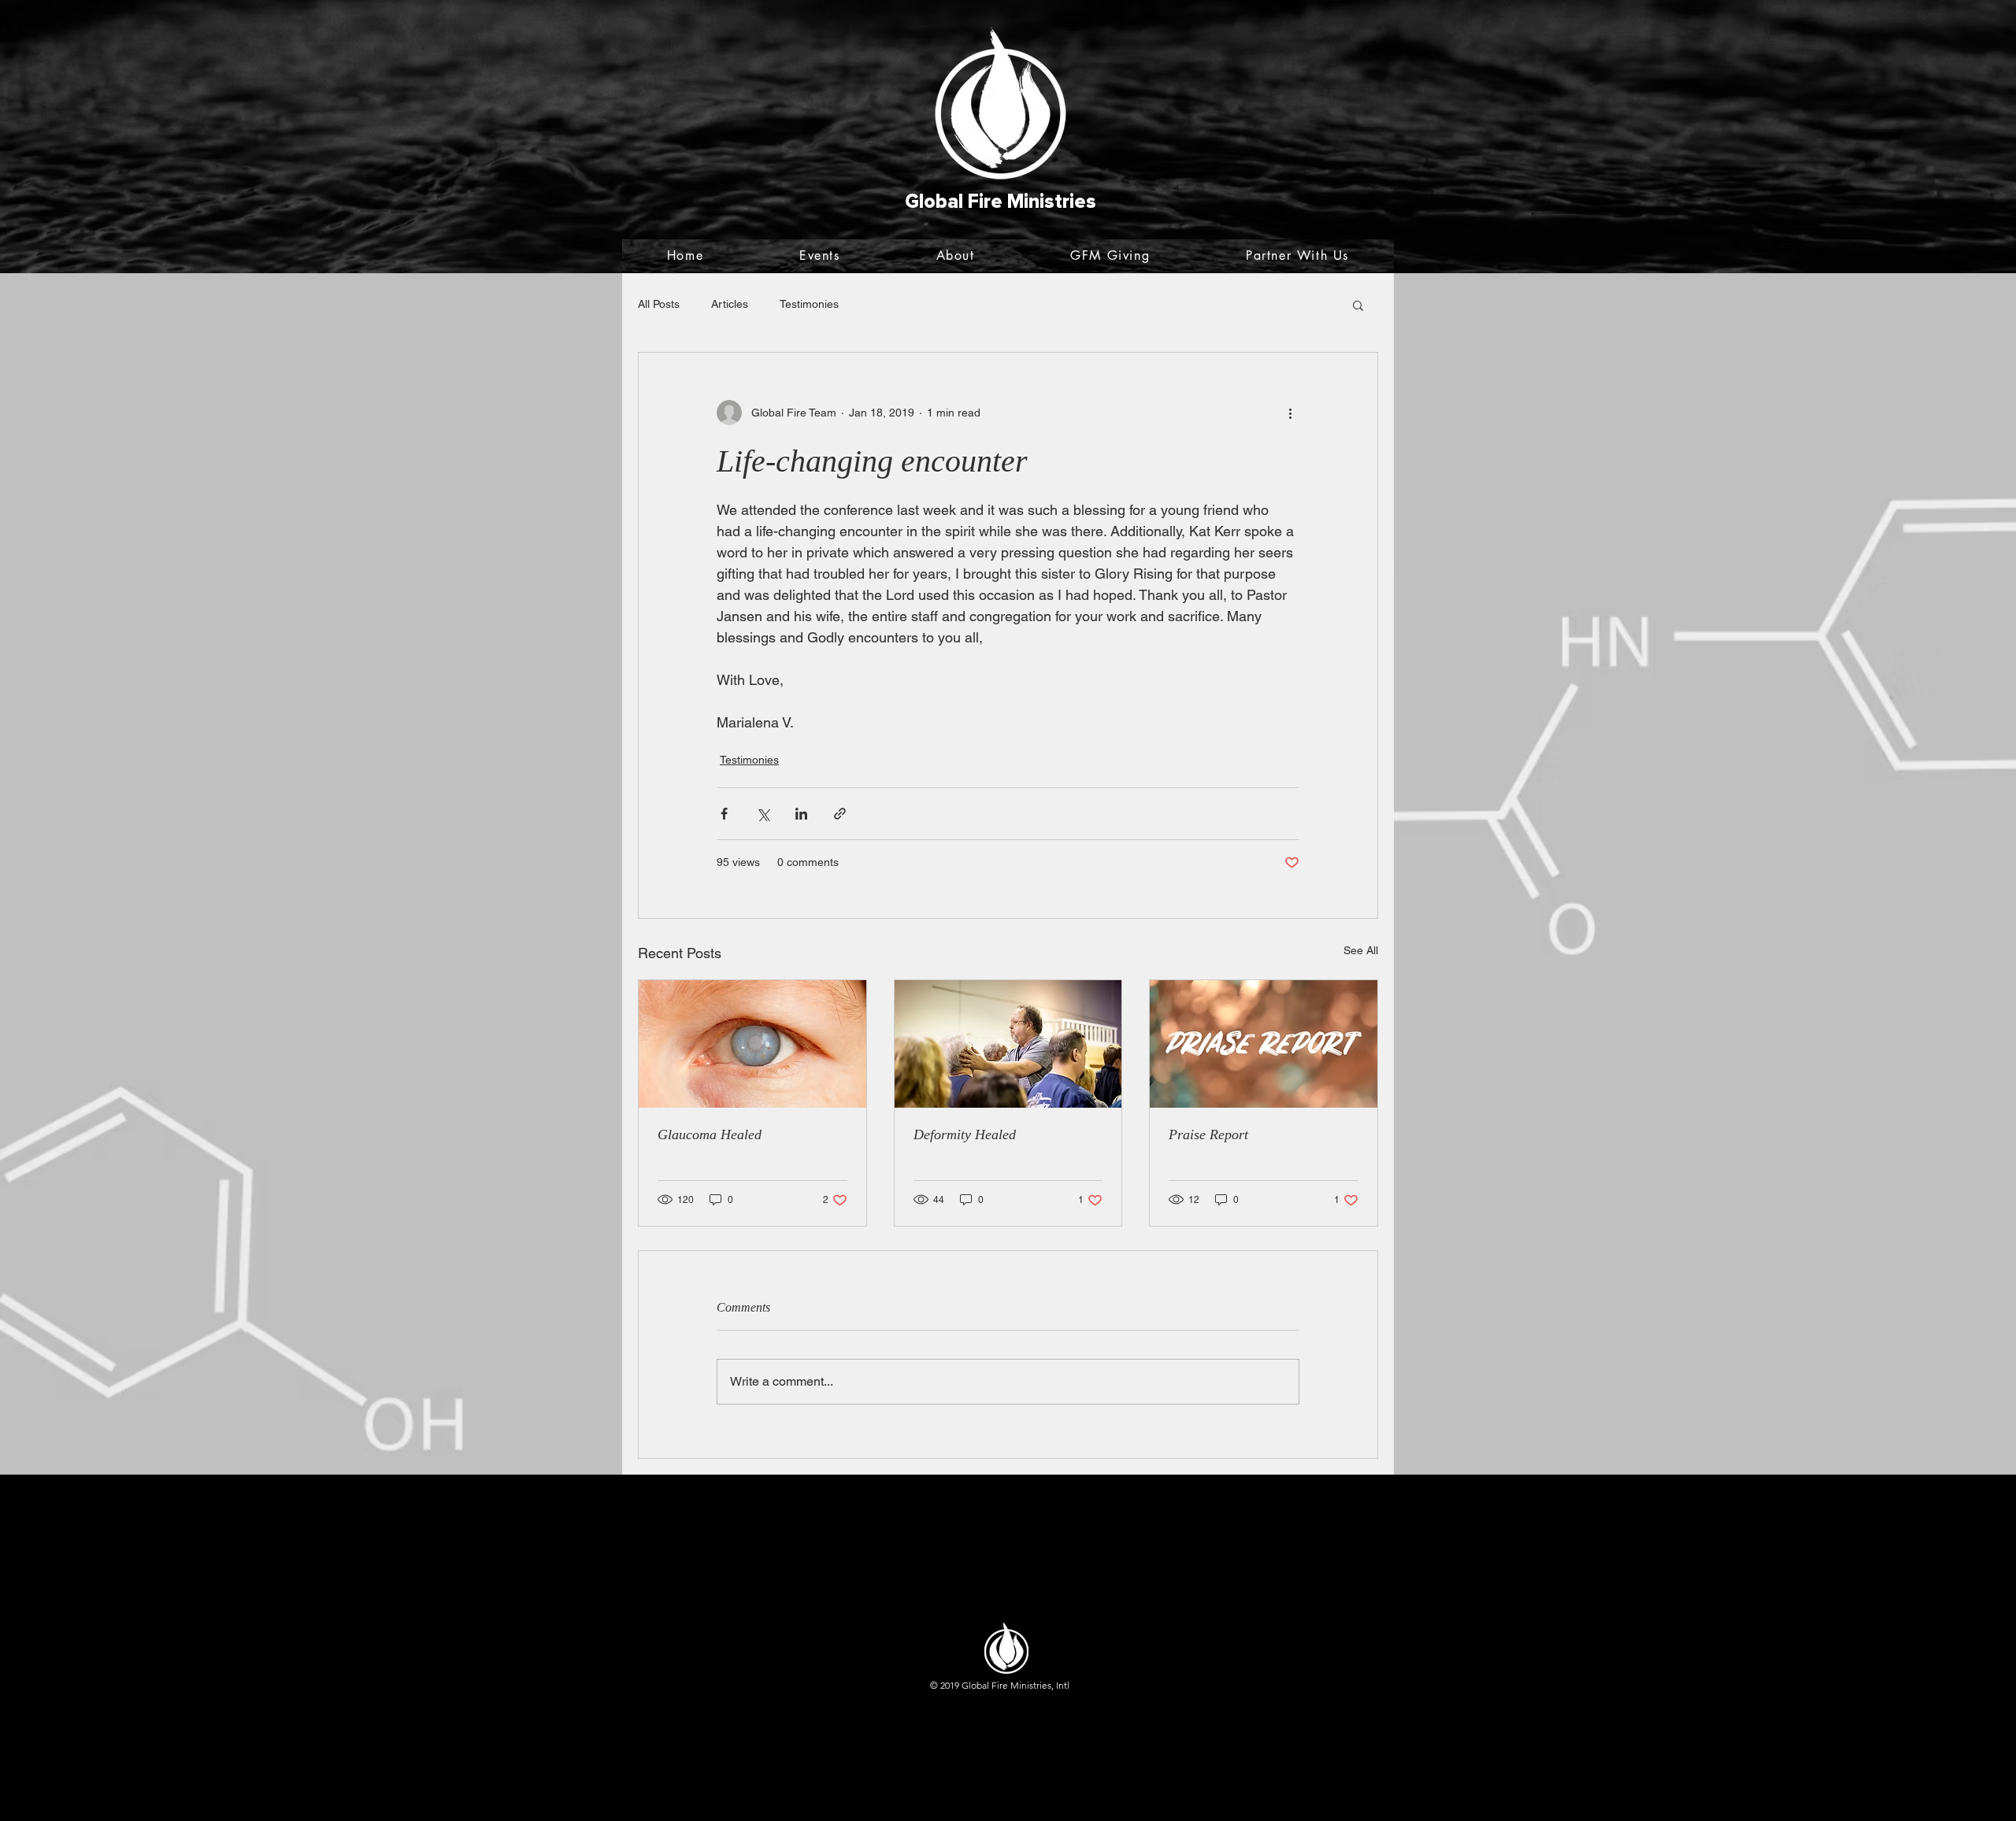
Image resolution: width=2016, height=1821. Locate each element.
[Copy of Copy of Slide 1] (1008, 234)
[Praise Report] (1264, 1044)
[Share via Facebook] (724, 814)
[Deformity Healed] (1008, 1044)
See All (1361, 950)
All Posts (659, 304)
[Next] (1927, 137)
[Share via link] (840, 814)
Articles (730, 304)
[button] (1358, 305)
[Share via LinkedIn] (801, 814)
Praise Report (1208, 1134)
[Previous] (89, 137)
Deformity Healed (965, 1134)
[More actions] (1290, 413)
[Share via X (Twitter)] (763, 814)
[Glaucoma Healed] (752, 1044)
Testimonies (809, 304)
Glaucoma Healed (710, 1134)
